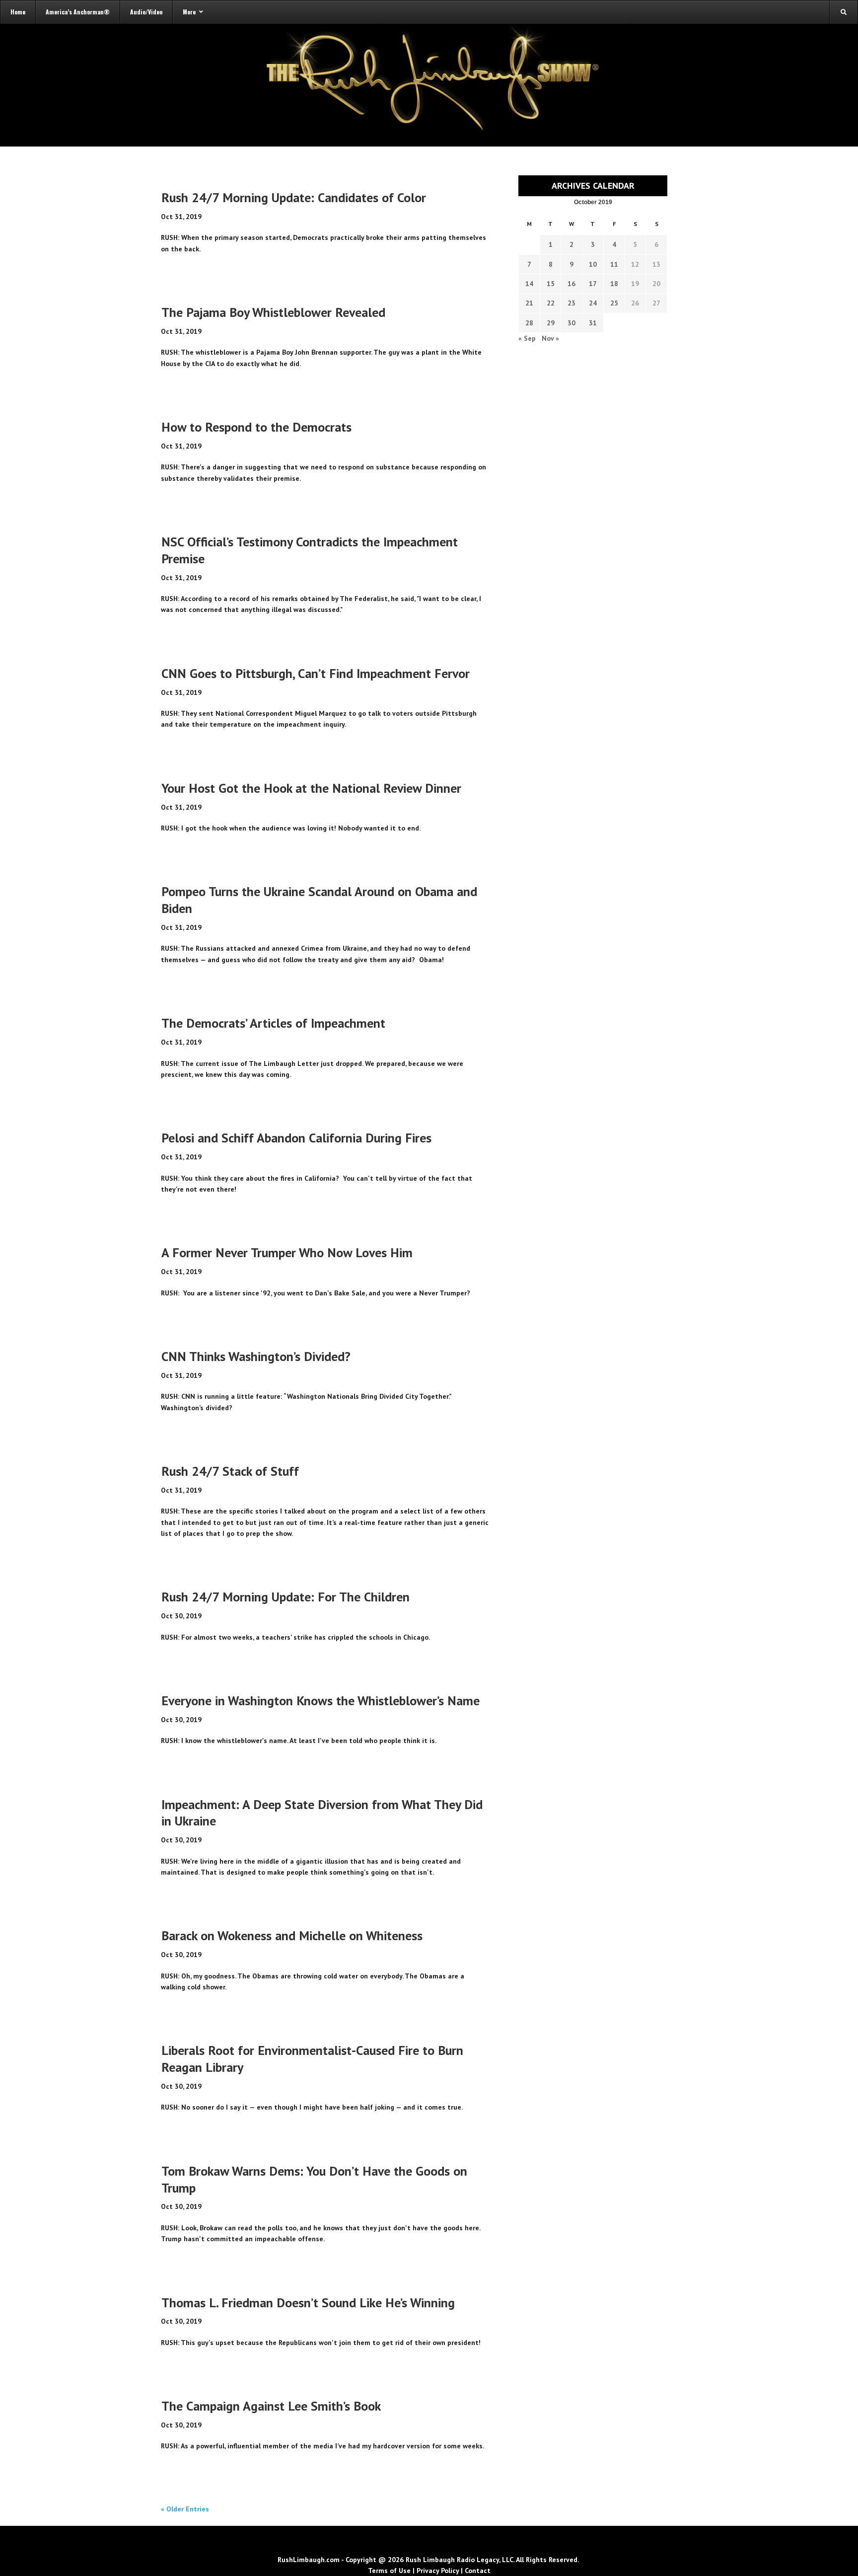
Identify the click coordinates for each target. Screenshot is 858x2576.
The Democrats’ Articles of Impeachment (273, 1023)
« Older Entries (185, 2509)
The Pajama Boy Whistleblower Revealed (273, 312)
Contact (478, 2571)
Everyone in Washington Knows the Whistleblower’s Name (321, 1701)
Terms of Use (389, 2571)
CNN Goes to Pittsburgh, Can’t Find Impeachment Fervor (316, 673)
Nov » (550, 338)
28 (529, 323)
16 (572, 284)
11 (614, 264)
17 (593, 284)
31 (593, 323)
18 (614, 284)
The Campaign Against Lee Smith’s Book (271, 2406)
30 (572, 323)
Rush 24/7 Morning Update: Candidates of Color (294, 197)
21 (529, 303)
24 (593, 303)
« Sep (527, 338)
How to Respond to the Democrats (256, 427)
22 (551, 303)
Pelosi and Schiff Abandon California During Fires (296, 1138)
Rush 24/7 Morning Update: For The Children (286, 1597)
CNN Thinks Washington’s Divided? (256, 1356)
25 (614, 303)
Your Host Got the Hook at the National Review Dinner (311, 788)
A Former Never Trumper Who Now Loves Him (287, 1252)
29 (551, 323)
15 (551, 284)
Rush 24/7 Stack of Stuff (230, 1471)
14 (529, 284)
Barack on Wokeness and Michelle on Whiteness (292, 1935)
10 (593, 264)
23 (572, 303)
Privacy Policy (438, 2571)
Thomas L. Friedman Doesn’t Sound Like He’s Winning (308, 2303)
